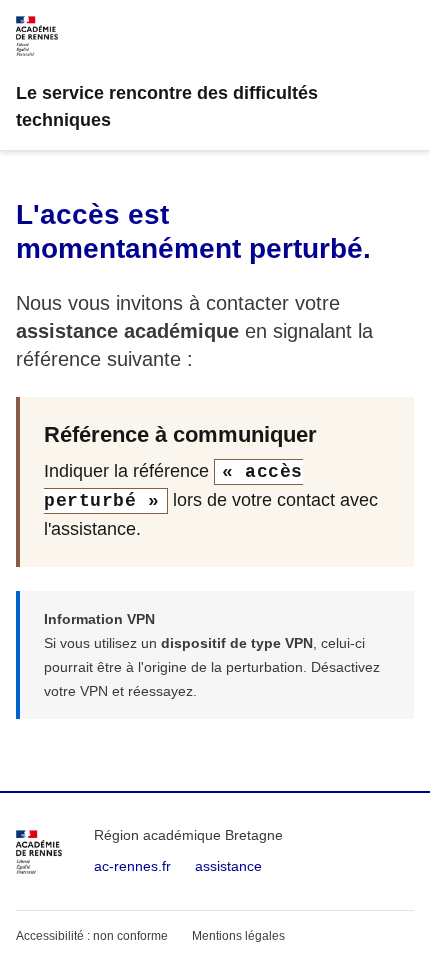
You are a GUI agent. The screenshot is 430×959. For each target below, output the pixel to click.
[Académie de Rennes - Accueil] (39, 852)
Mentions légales (238, 936)
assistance (228, 866)
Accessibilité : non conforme (92, 936)
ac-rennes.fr (132, 866)
